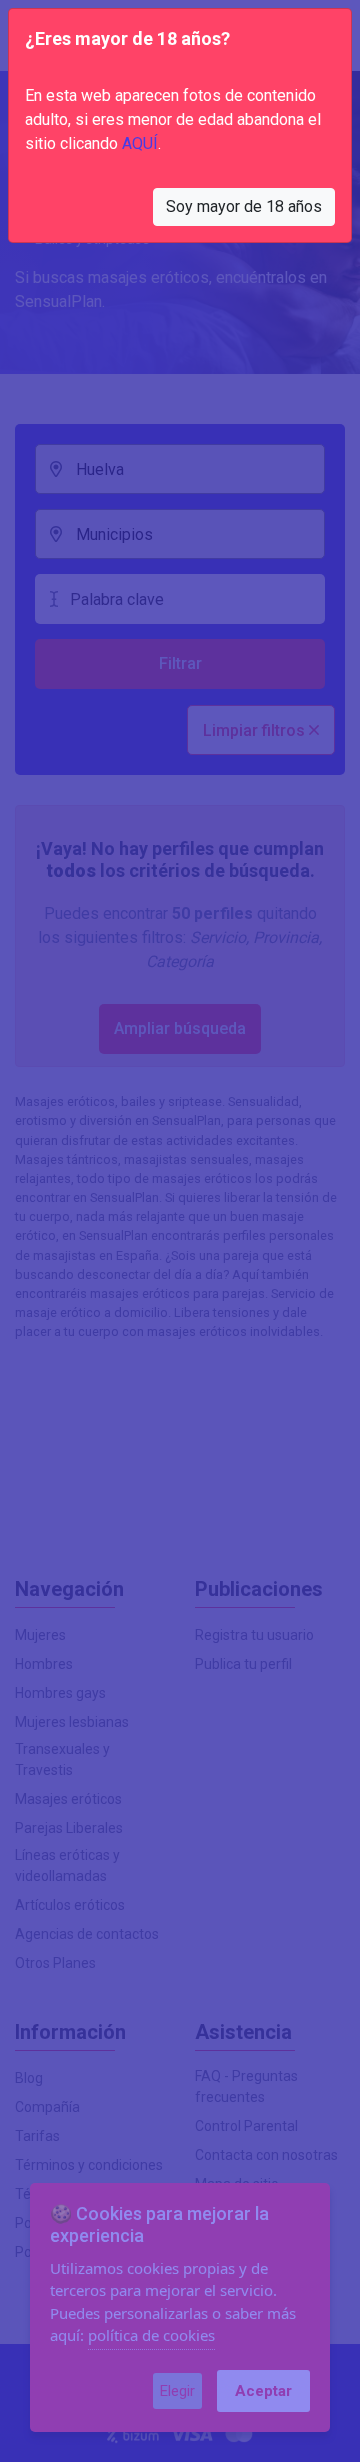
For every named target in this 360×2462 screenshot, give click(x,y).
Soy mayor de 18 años (244, 206)
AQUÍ (140, 143)
